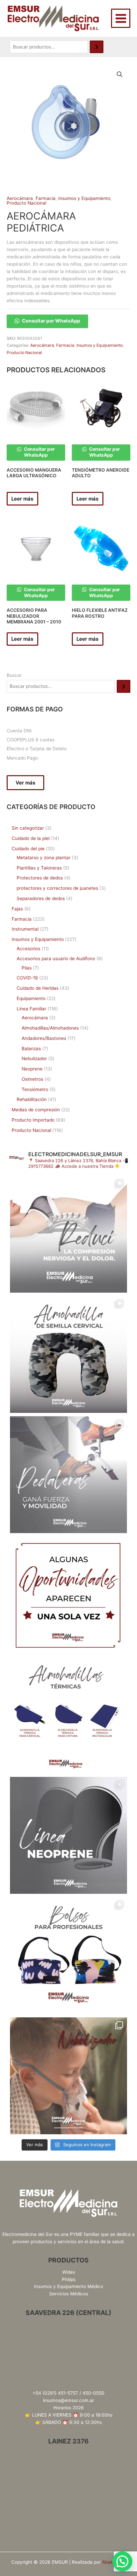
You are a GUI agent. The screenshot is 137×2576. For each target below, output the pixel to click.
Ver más (25, 783)
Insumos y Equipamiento (84, 198)
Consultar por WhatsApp (51, 321)
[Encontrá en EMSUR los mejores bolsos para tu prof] (68, 1956)
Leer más (22, 499)
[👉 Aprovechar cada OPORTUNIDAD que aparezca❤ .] (68, 1595)
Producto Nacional (26, 203)
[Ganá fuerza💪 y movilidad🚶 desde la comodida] (68, 1475)
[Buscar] (97, 47)
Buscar (14, 675)
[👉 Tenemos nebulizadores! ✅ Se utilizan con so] (68, 2076)
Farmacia (46, 198)
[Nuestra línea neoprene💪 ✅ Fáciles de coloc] (68, 1835)
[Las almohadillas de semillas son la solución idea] (68, 1354)
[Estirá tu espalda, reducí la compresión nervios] (68, 1234)
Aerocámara (20, 198)
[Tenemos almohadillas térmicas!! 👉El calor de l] (68, 1715)
